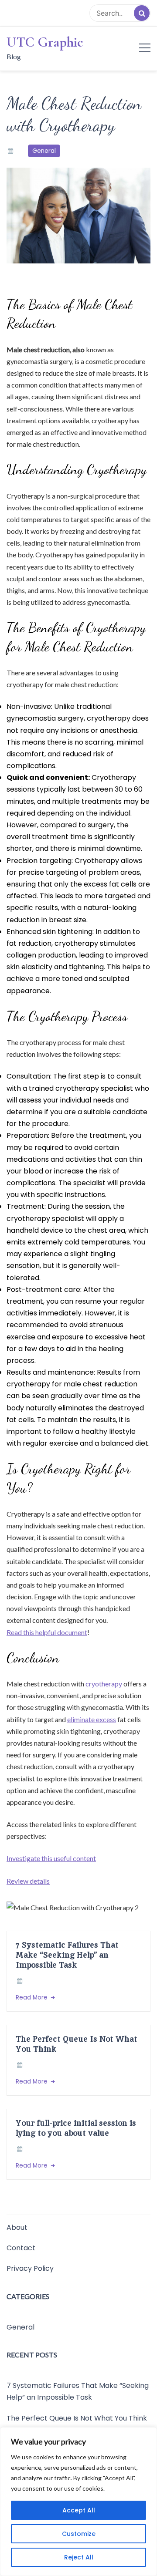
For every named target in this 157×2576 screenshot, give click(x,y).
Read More (32, 1998)
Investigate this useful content (51, 1858)
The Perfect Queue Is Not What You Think (77, 2044)
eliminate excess (92, 1719)
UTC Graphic (45, 42)
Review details (28, 1881)
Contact (21, 2248)
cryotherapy (104, 1684)
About (17, 2227)
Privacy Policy (30, 2268)
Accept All (79, 2510)
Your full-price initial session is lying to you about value (76, 2128)
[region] (78, 2502)
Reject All (79, 2557)
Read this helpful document (47, 1632)
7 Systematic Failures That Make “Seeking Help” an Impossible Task (67, 1955)
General (44, 151)
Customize (79, 2534)
